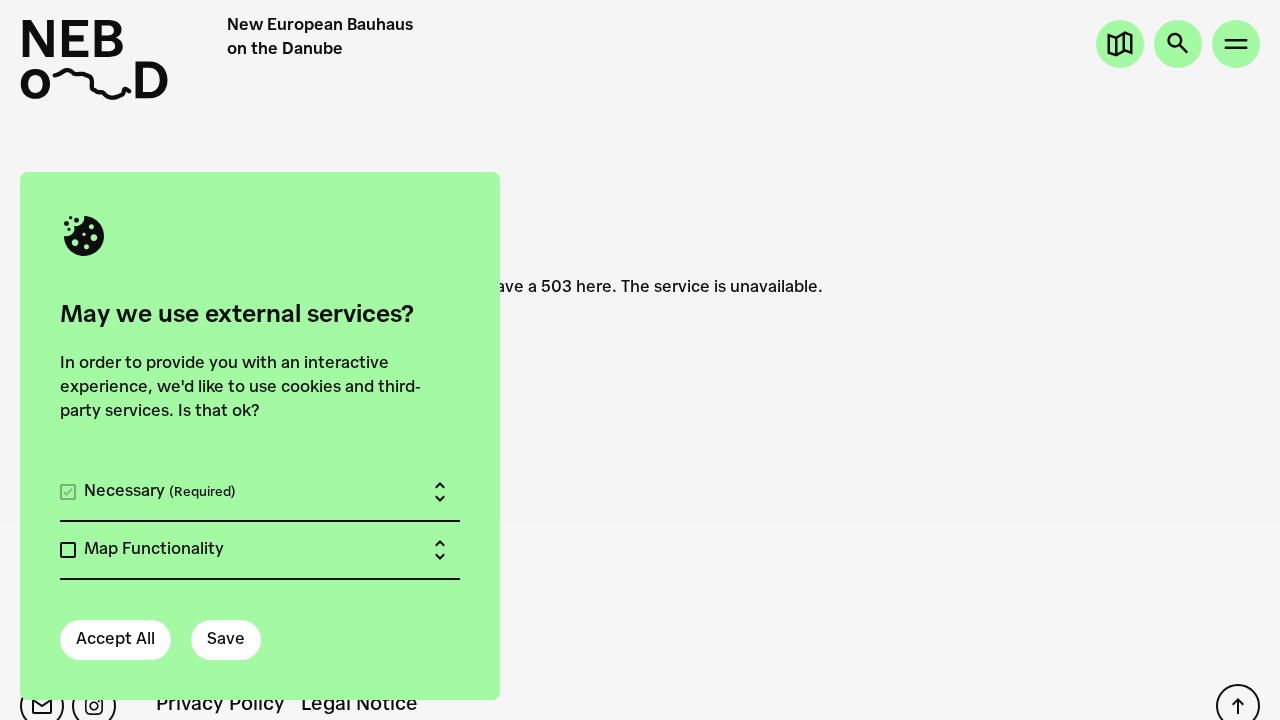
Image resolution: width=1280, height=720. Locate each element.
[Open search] (1178, 44)
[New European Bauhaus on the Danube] (123, 60)
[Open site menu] (1236, 44)
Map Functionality (154, 550)
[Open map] (1120, 44)
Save (226, 640)
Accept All (115, 640)
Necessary (160, 492)
